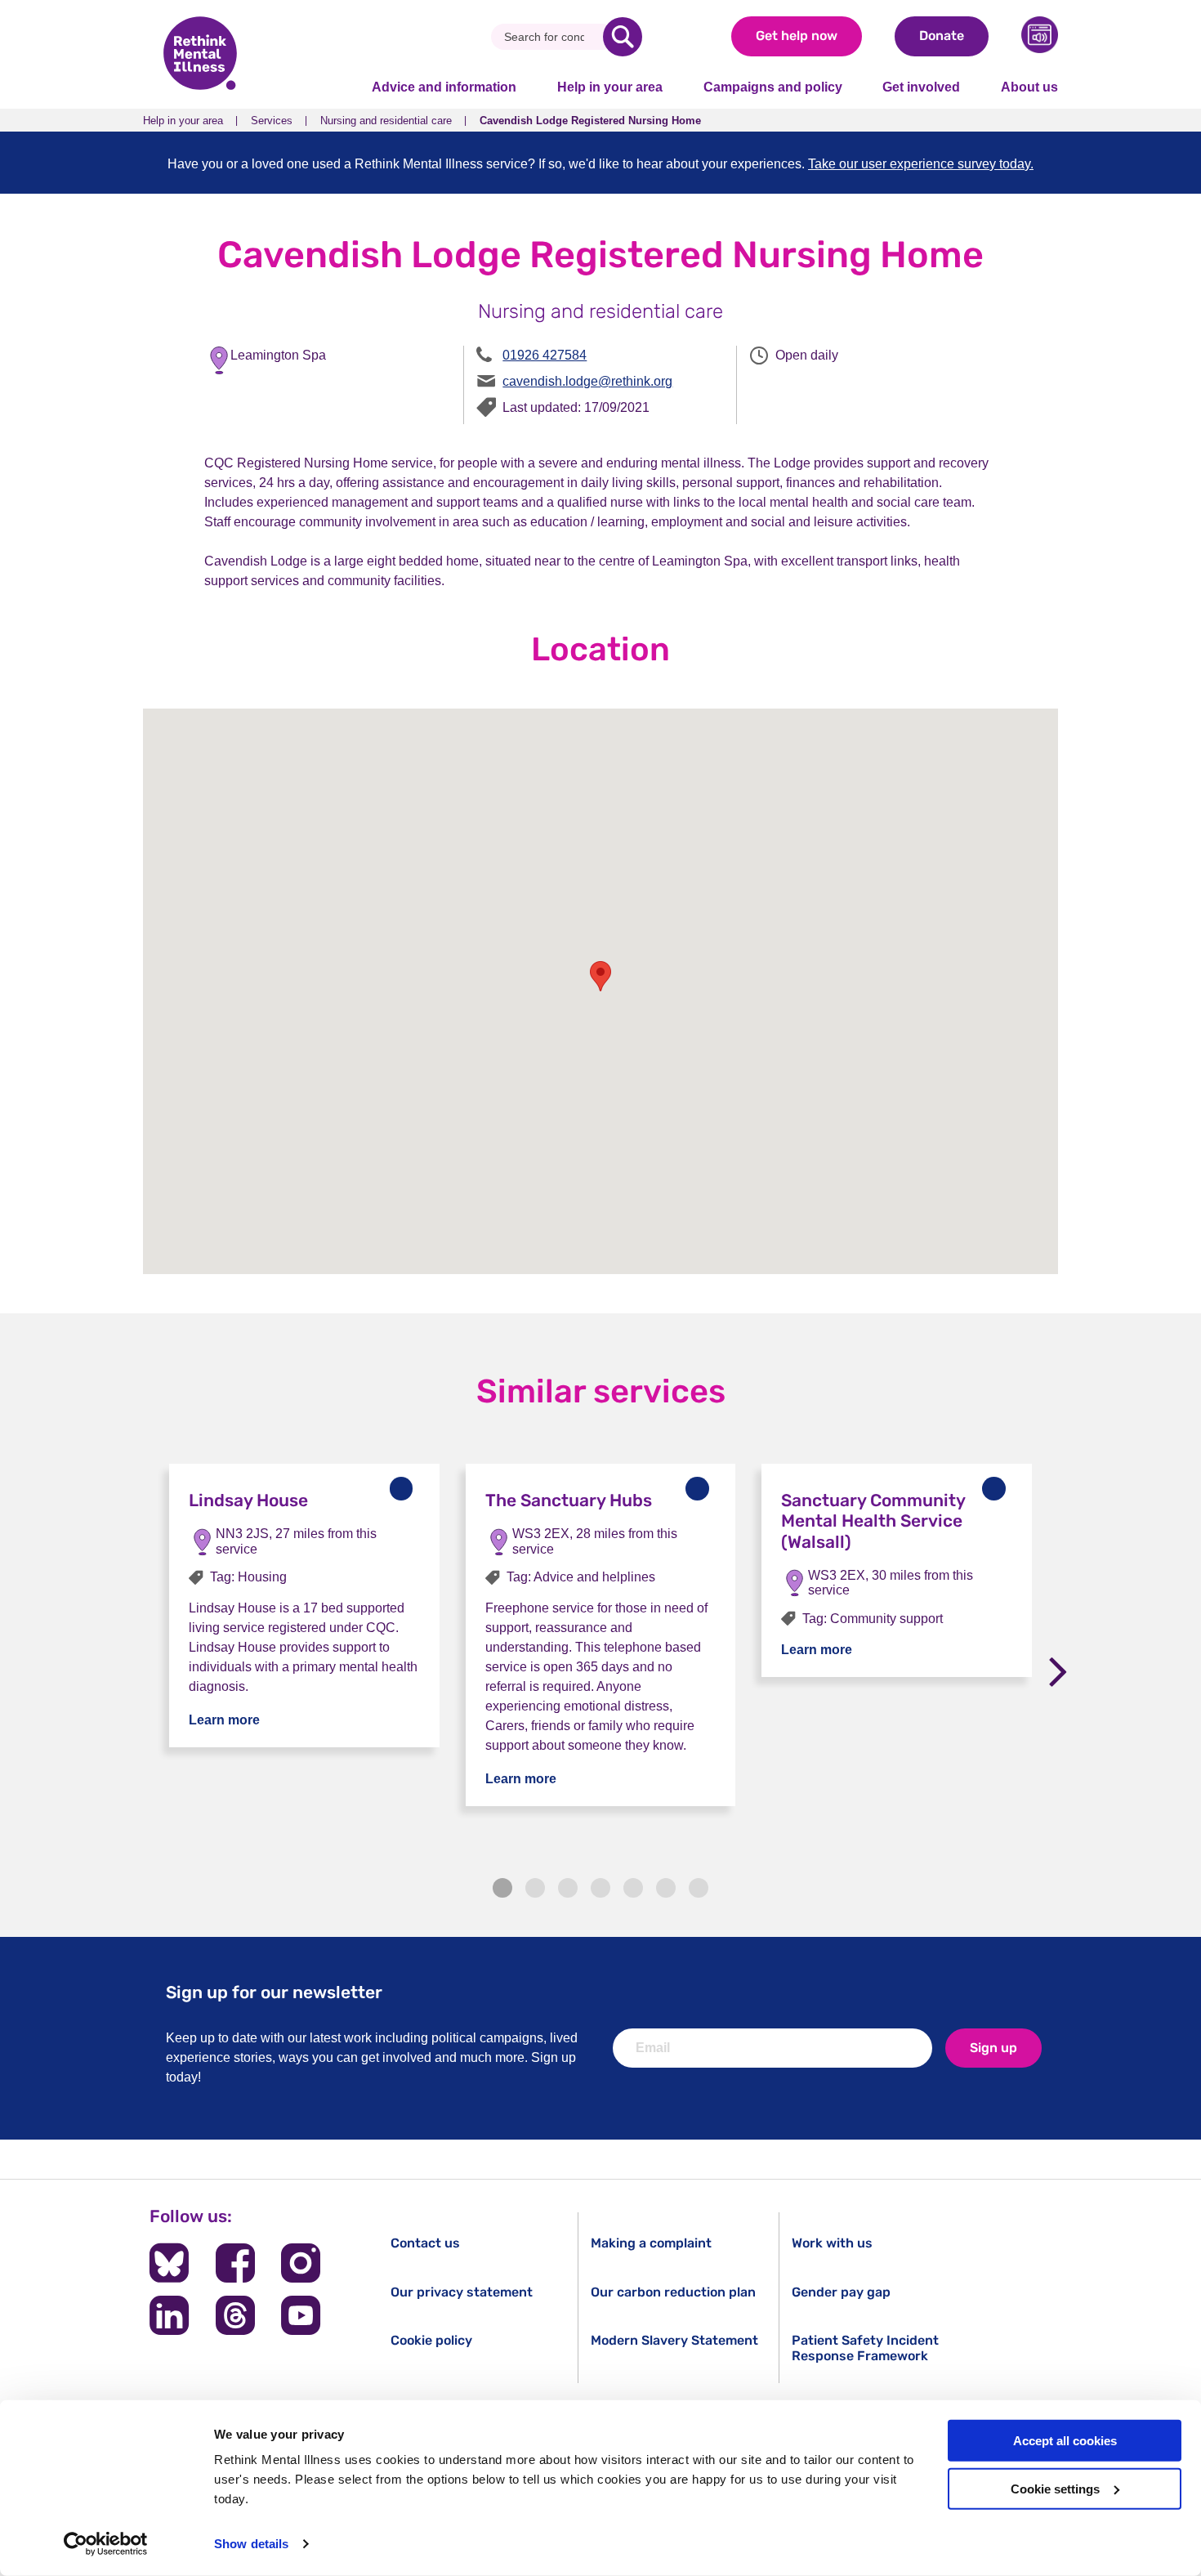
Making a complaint (651, 2243)
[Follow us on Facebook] (235, 2263)
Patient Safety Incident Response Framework (865, 2348)
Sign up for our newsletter (274, 1992)
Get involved (921, 87)
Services (272, 121)
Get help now (797, 36)
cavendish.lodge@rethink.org (587, 381)
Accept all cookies (1065, 2441)
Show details (251, 2544)
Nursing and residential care (386, 121)
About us (1029, 87)
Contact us (425, 2243)
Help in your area (610, 87)
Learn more (224, 1720)
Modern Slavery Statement (674, 2340)
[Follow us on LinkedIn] (169, 2315)
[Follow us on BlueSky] (169, 2263)
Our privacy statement (462, 2292)
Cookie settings (1055, 2489)
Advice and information (444, 87)
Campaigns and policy (773, 87)
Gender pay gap (841, 2292)
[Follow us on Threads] (235, 2315)
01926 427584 (545, 355)
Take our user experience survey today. (921, 164)
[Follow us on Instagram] (301, 2263)
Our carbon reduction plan (673, 2292)
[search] (623, 37)
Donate (942, 36)
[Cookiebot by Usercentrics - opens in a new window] (106, 2544)
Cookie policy (431, 2340)
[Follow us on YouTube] (301, 2315)
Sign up (993, 2048)
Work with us (832, 2243)
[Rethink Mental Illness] (200, 55)
